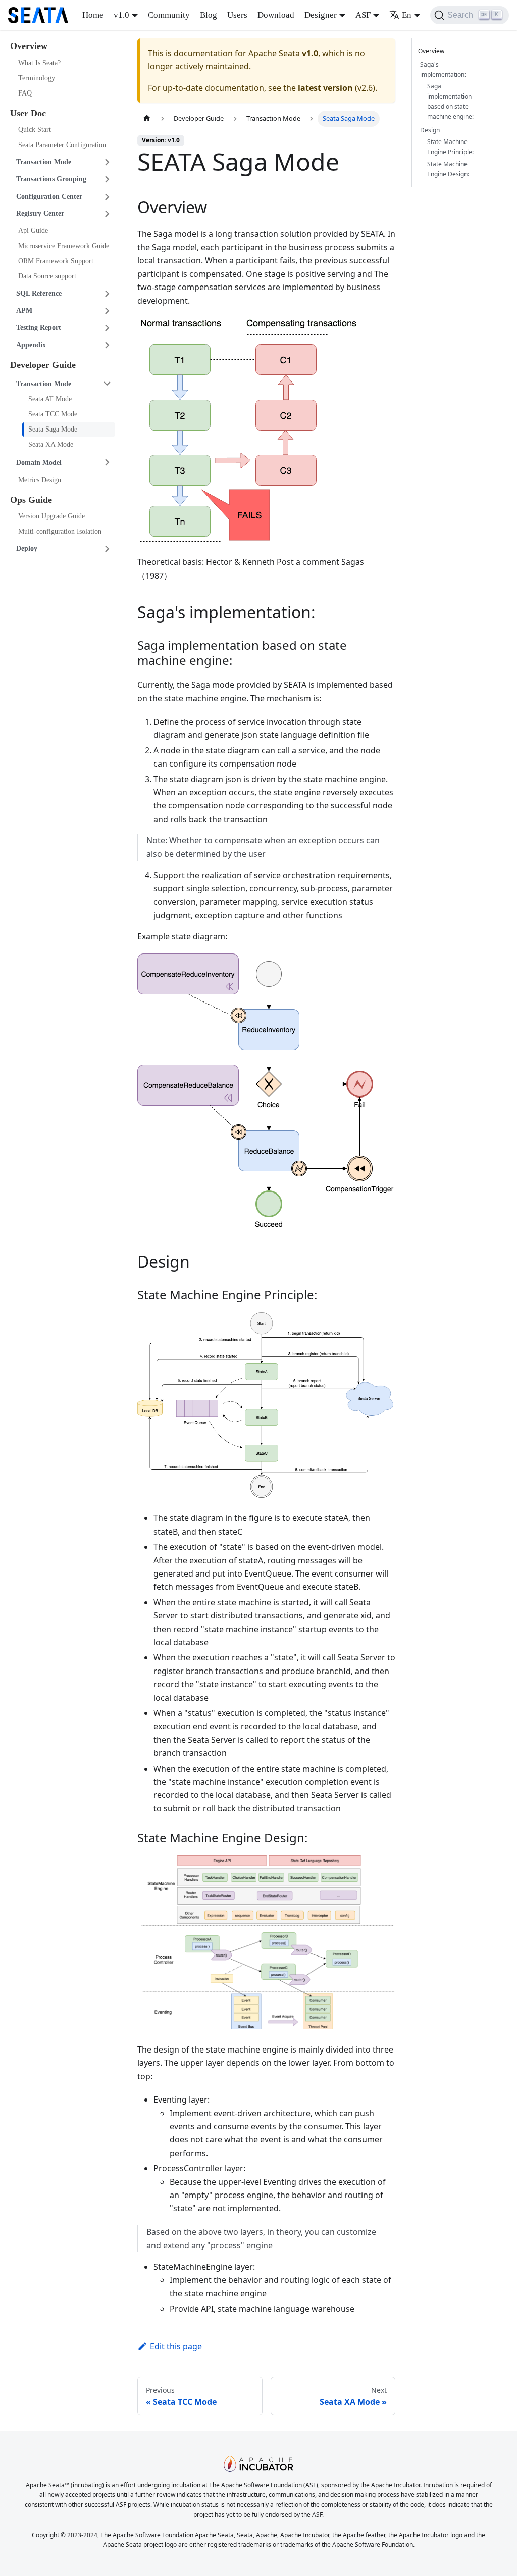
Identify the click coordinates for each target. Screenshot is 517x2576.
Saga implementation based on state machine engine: (450, 101)
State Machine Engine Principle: (450, 147)
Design (430, 130)
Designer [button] (321, 15)
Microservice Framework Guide (64, 246)
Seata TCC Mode (53, 414)
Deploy (27, 548)
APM (24, 311)
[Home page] (147, 118)
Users (237, 15)
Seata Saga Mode (53, 429)
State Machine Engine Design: (448, 169)
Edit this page (176, 2346)
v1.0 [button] (121, 15)
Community (169, 15)
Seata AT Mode (50, 399)
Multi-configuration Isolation (60, 531)
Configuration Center (49, 196)
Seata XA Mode (51, 444)
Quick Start (35, 130)
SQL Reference (39, 293)
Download (276, 15)
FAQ (25, 93)
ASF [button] (363, 15)
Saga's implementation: (443, 69)
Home (93, 15)
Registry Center (40, 213)
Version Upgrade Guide (51, 516)
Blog (209, 15)
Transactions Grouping (51, 179)
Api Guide (33, 231)
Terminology (37, 78)
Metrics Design (40, 480)
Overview (431, 51)
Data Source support (47, 276)
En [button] (407, 15)
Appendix (31, 345)
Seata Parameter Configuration (62, 145)
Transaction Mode (44, 162)
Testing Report (39, 328)
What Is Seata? (39, 63)
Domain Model (39, 463)
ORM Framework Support (56, 261)
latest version (325, 88)
